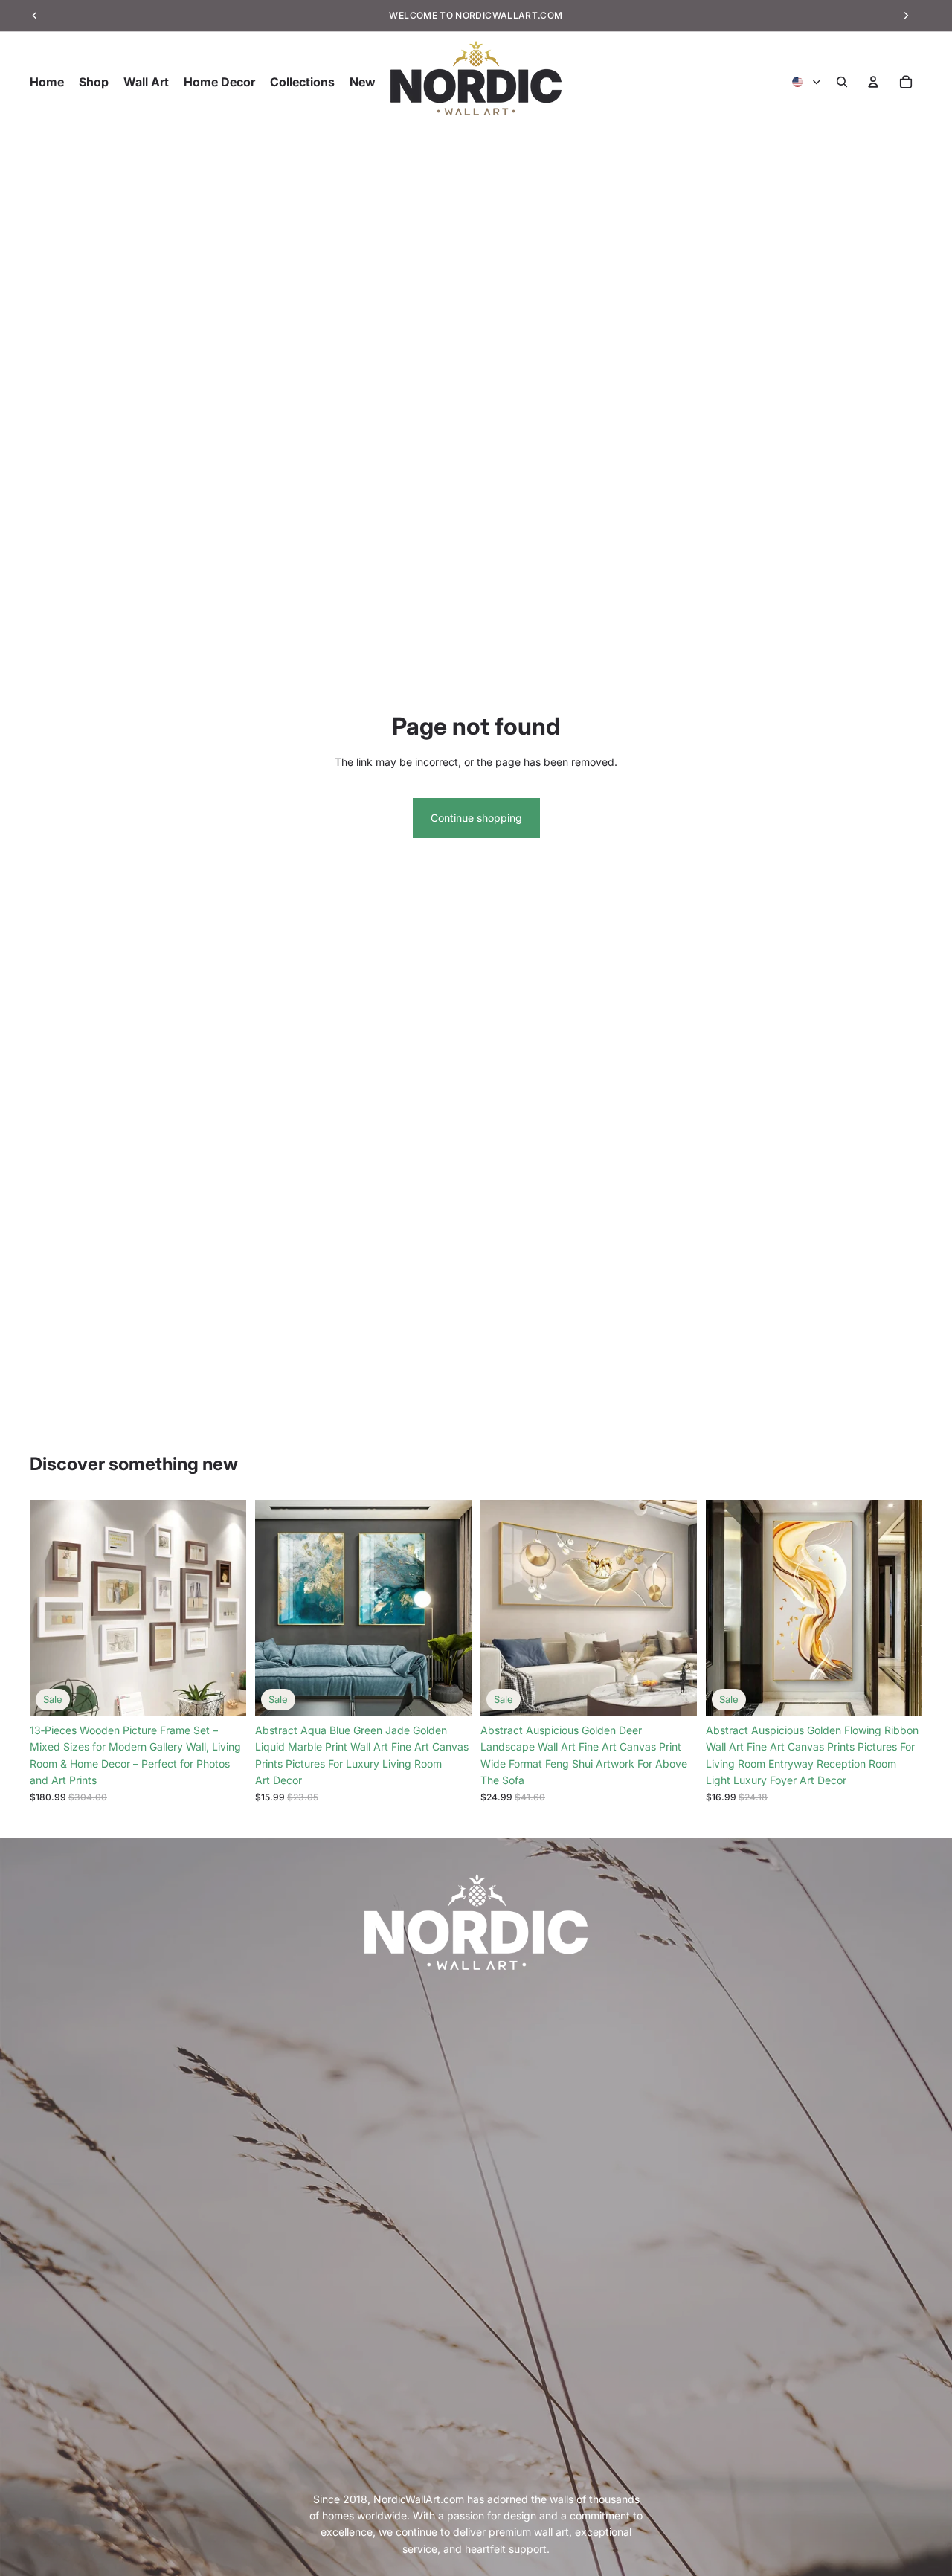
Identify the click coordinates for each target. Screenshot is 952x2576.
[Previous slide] (52, 1609)
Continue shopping (476, 818)
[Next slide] (224, 1609)
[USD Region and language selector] (807, 82)
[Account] (873, 82)
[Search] (842, 82)
